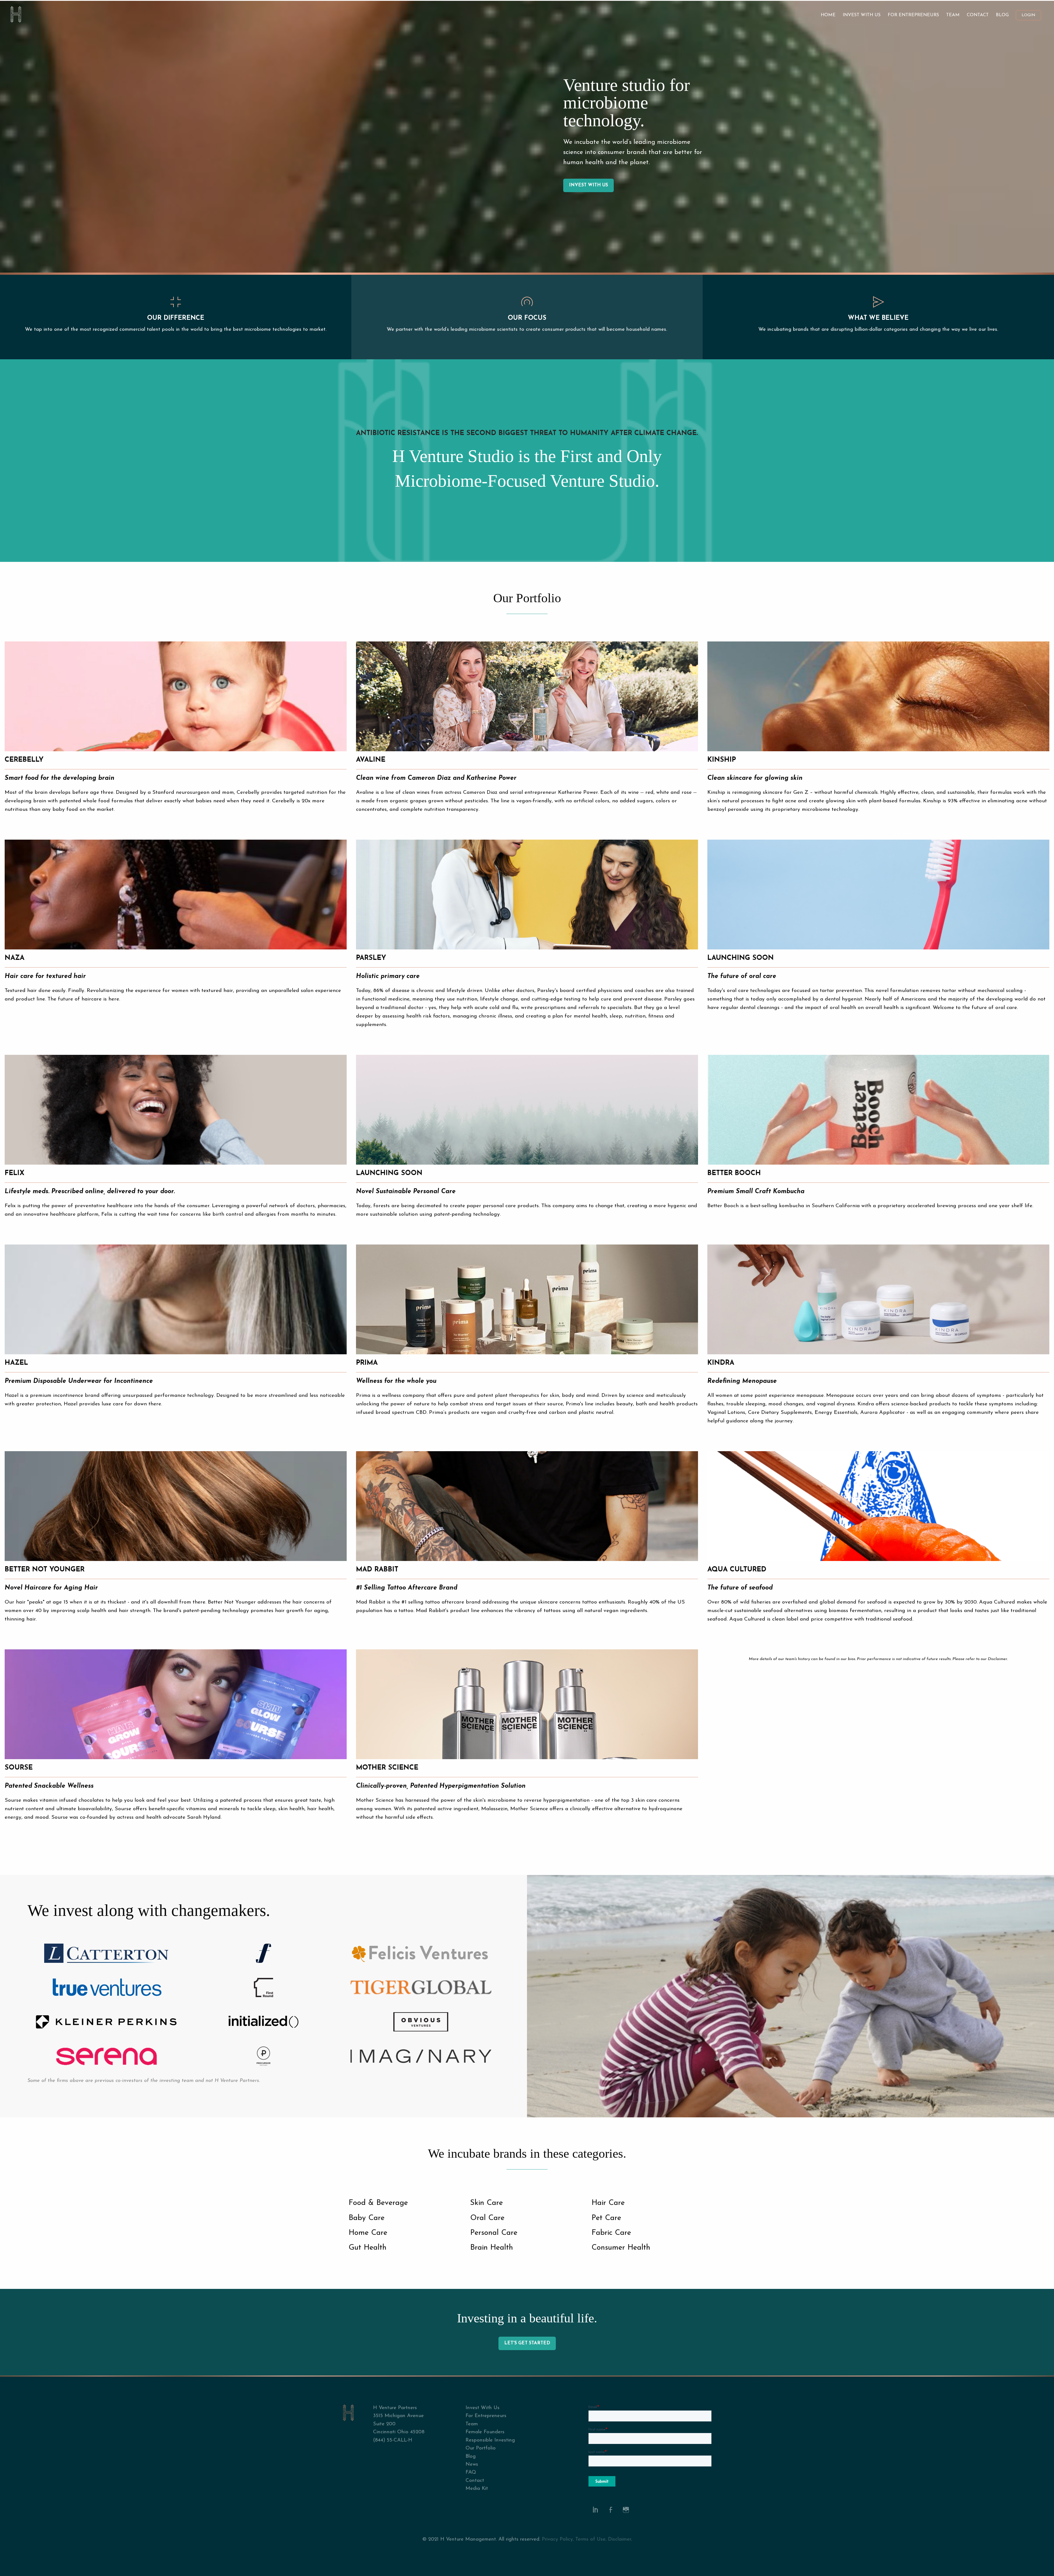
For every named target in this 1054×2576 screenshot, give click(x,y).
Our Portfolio (481, 2448)
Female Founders (485, 2432)
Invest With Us (862, 15)
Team (953, 15)
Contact (978, 15)
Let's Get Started (527, 2343)
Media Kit (477, 2489)
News (472, 2464)
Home (828, 15)
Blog (1002, 15)
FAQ (471, 2472)
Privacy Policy (557, 2539)
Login (1028, 15)
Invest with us (588, 185)
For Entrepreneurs (913, 15)
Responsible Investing (490, 2440)
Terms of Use (590, 2539)
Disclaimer (619, 2539)
